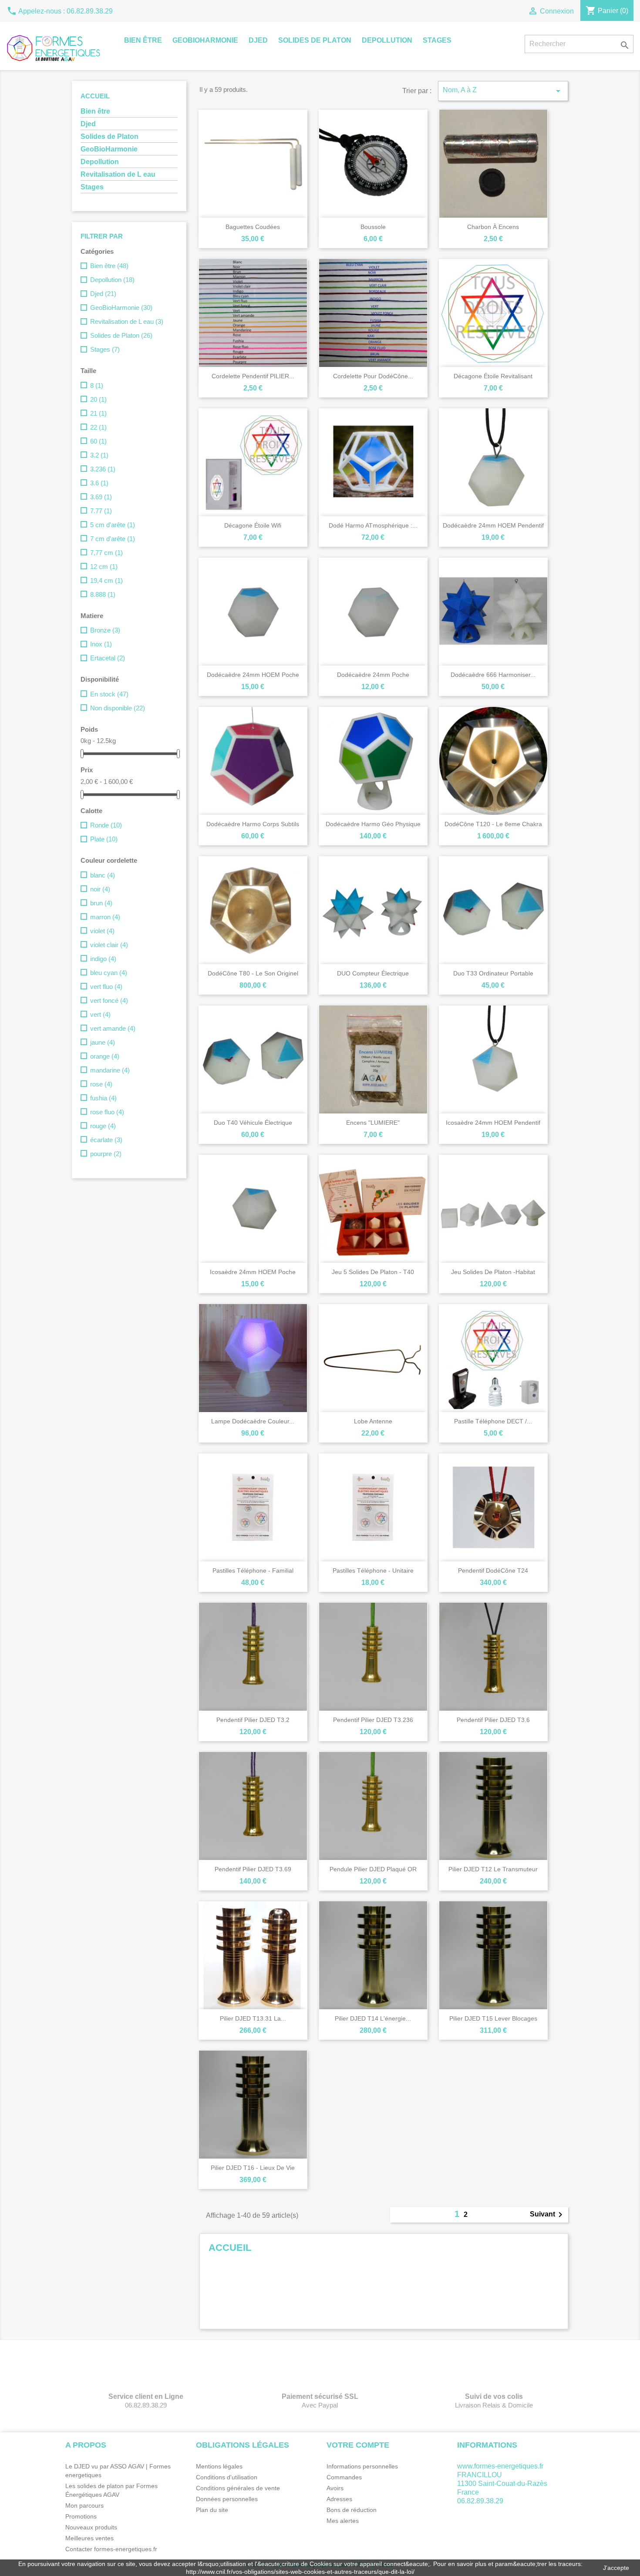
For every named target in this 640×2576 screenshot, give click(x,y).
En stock (109, 694)
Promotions (81, 2516)
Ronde (106, 825)
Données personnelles (227, 2499)
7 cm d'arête (113, 539)
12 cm (104, 567)
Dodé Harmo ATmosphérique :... (373, 525)
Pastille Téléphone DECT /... (493, 1421)
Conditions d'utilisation (227, 2477)
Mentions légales (219, 2466)
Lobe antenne (373, 1421)
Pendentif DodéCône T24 (493, 1570)
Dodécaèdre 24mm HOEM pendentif (493, 525)
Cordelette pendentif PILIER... (253, 376)
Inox (101, 644)
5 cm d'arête (113, 525)
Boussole (373, 227)
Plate (104, 839)
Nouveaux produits (91, 2527)
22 (98, 427)
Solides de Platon (315, 40)
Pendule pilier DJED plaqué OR (373, 1869)
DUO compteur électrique (373, 973)
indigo (103, 959)
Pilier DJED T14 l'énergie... (373, 2018)
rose (101, 1084)
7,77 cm (106, 553)
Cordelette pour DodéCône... (373, 376)
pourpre (106, 1154)
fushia (103, 1098)
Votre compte (358, 2445)
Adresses (339, 2499)
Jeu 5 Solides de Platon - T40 (373, 1272)
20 (98, 399)
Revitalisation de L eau (118, 174)
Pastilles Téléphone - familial (253, 1570)
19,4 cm (106, 580)
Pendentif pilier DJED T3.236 (373, 1720)
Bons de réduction (352, 2510)
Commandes (344, 2477)
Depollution (387, 40)
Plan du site (212, 2510)
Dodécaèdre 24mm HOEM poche (253, 675)
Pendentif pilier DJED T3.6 (493, 1720)
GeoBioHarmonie (205, 40)
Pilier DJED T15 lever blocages (493, 2018)
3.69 (101, 497)
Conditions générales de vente (238, 2488)
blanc (103, 875)
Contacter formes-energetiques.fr (111, 2549)
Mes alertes (343, 2521)
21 (98, 413)
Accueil (95, 96)
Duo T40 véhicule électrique (253, 1123)
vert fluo (106, 987)
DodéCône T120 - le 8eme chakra (493, 824)
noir (100, 889)
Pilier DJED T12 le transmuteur (493, 1869)
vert (100, 1014)
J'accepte (616, 2568)
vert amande (113, 1028)
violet (102, 931)
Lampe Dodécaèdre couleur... (253, 1421)
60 (98, 441)
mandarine (110, 1070)
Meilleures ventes (89, 2538)
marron (105, 917)
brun (101, 903)
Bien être (143, 40)
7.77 (101, 511)
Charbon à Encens (493, 227)
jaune (103, 1042)
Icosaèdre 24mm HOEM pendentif (493, 1123)
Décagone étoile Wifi (253, 525)
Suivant (548, 2215)
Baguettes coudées (253, 227)
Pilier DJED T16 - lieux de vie (253, 2168)
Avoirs (335, 2488)
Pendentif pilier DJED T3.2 (253, 1720)
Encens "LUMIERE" (373, 1123)
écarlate (106, 1140)
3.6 (99, 483)
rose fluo (107, 1112)
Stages (437, 40)
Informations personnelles (362, 2466)
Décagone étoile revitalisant (493, 376)
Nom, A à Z (503, 91)
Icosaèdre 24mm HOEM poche (253, 1272)
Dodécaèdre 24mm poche (373, 675)
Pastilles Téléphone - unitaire (373, 1570)
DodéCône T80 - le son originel (253, 973)
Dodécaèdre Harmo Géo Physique (373, 824)
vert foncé (109, 1000)
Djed (258, 40)
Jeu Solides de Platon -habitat (493, 1272)
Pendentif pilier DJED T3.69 (253, 1869)
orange (105, 1056)
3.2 (99, 455)
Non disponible (118, 708)
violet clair (109, 945)
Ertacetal (108, 658)
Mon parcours (84, 2505)
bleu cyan (109, 973)
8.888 (103, 594)
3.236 (103, 469)
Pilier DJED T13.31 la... (253, 2018)
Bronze (105, 630)
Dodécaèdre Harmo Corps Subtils (253, 824)
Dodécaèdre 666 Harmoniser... (493, 675)
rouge (103, 1126)
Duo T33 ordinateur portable (493, 973)
